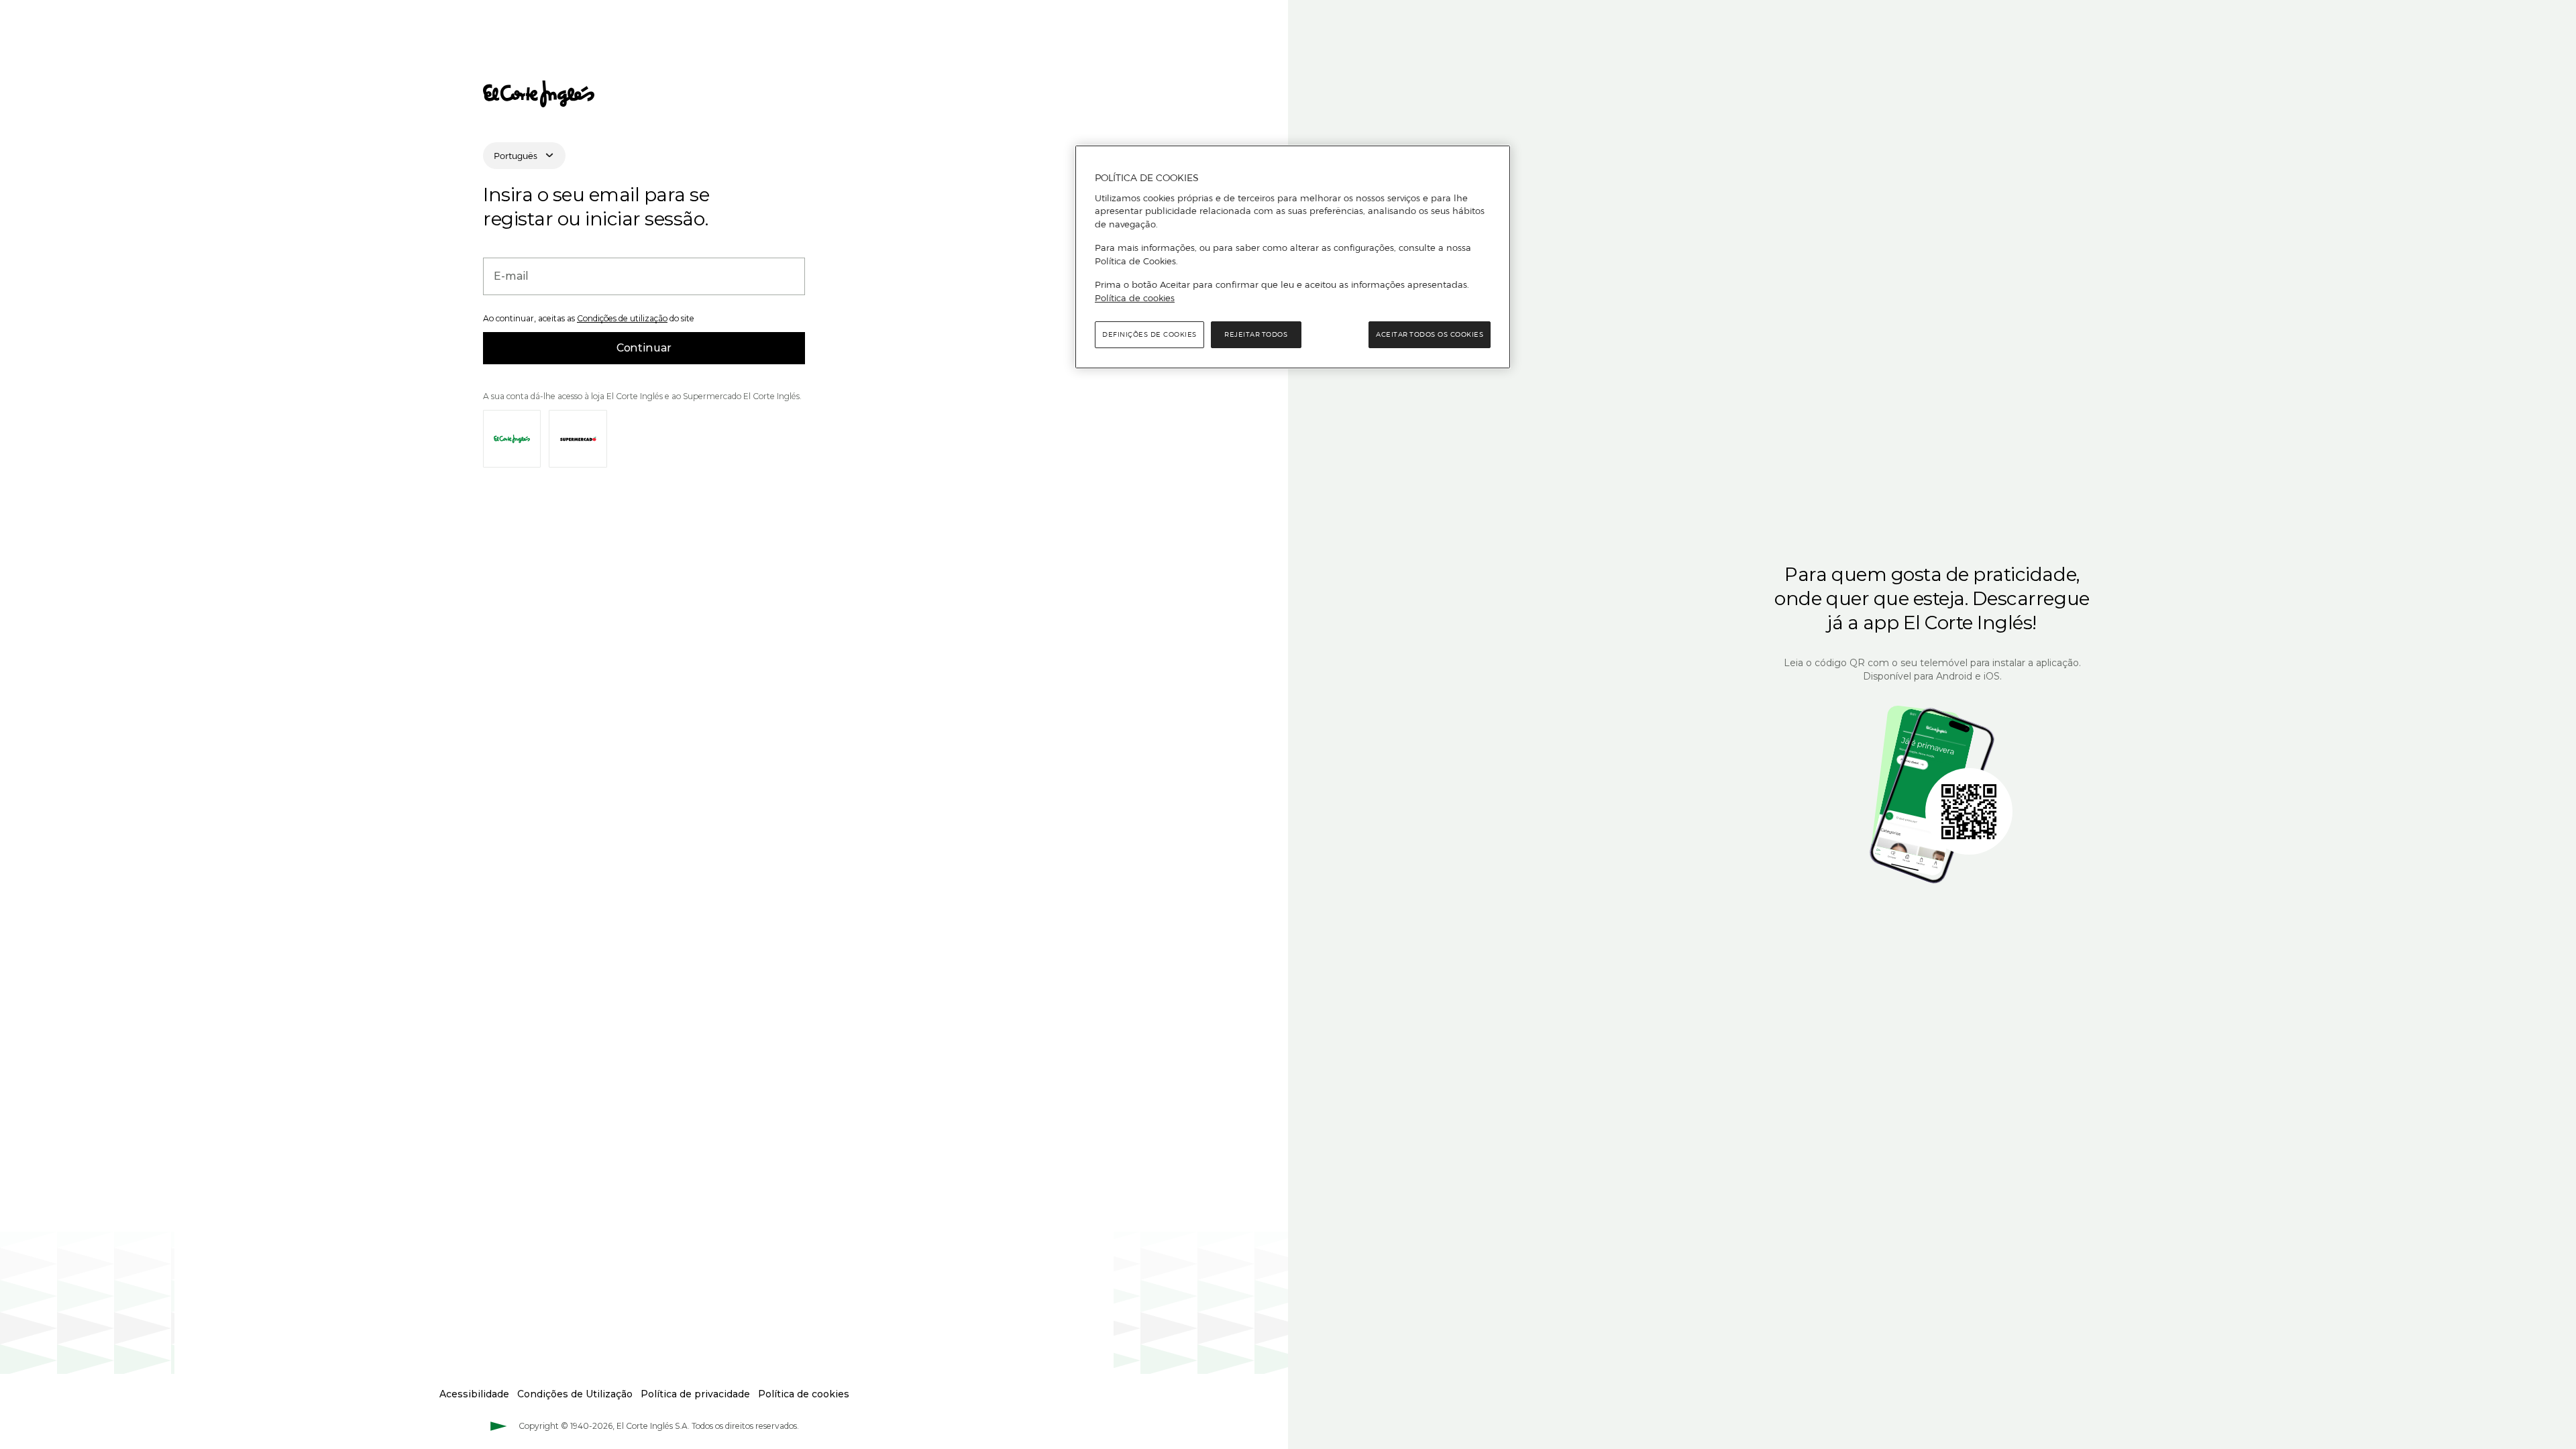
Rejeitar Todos (1256, 334)
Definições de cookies (1149, 334)
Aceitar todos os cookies (1430, 334)
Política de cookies (1135, 298)
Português (516, 156)
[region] (1293, 257)
